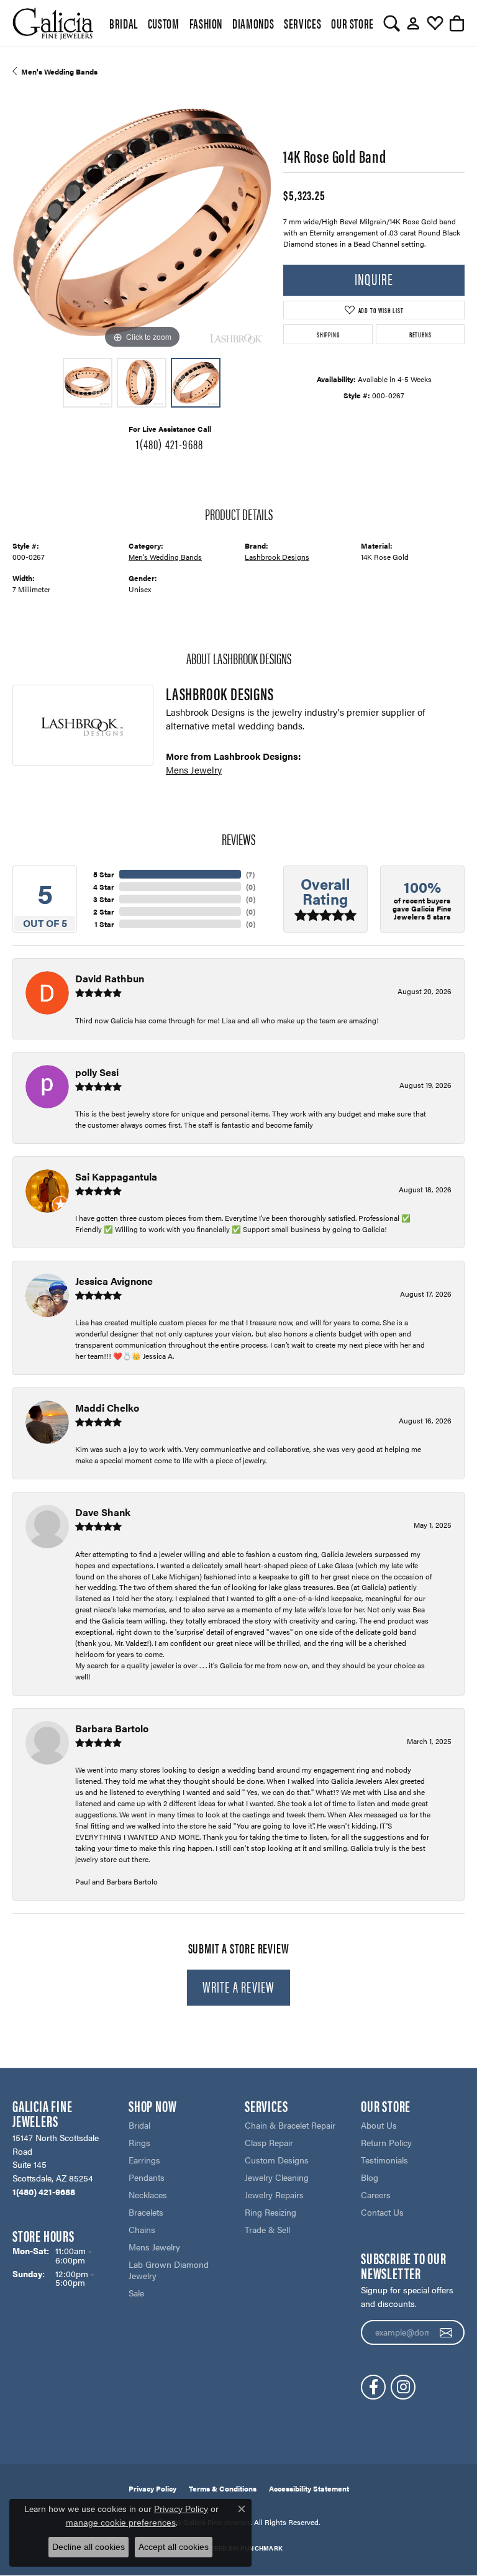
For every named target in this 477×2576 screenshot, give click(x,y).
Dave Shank (103, 1512)
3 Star (104, 899)
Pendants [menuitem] (147, 2177)
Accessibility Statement (309, 2488)
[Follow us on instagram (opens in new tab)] (403, 2387)
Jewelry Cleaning (277, 2177)
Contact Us (382, 2212)
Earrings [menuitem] (144, 2160)
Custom (164, 23)
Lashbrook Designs (277, 557)
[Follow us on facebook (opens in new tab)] (373, 2387)
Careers (376, 2195)
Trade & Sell (267, 2229)
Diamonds (253, 23)
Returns (420, 334)
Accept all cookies (174, 2547)
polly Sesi (97, 1072)
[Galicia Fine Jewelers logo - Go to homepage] (53, 23)
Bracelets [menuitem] (146, 2212)
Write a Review (239, 1986)
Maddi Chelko (107, 1408)
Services (302, 23)
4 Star (104, 887)
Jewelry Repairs (274, 2195)
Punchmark (261, 2548)
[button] (392, 24)
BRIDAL (124, 23)
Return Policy (386, 2142)
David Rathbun (110, 978)
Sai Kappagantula (116, 1176)
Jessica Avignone (114, 1281)
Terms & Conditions (223, 2488)
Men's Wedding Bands (59, 71)
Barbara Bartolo (112, 1728)
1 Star (104, 924)
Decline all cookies (89, 2547)
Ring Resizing (270, 2212)
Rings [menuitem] (139, 2142)
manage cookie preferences (121, 2523)
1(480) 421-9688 (170, 444)
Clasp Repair (269, 2142)
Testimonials (384, 2160)
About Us (379, 2125)
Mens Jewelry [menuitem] (154, 2247)
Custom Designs (277, 2160)
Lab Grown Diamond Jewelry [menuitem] (169, 2270)
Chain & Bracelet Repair (290, 2125)
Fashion (206, 23)
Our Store (352, 23)
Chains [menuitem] (142, 2229)
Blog (370, 2177)
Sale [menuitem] (136, 2293)
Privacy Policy (152, 2488)
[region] (142, 222)
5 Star (104, 874)
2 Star (104, 911)
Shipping (328, 334)
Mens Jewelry (194, 770)
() (250, 874)
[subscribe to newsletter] (446, 2332)
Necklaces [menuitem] (148, 2195)
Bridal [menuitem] (139, 2125)
